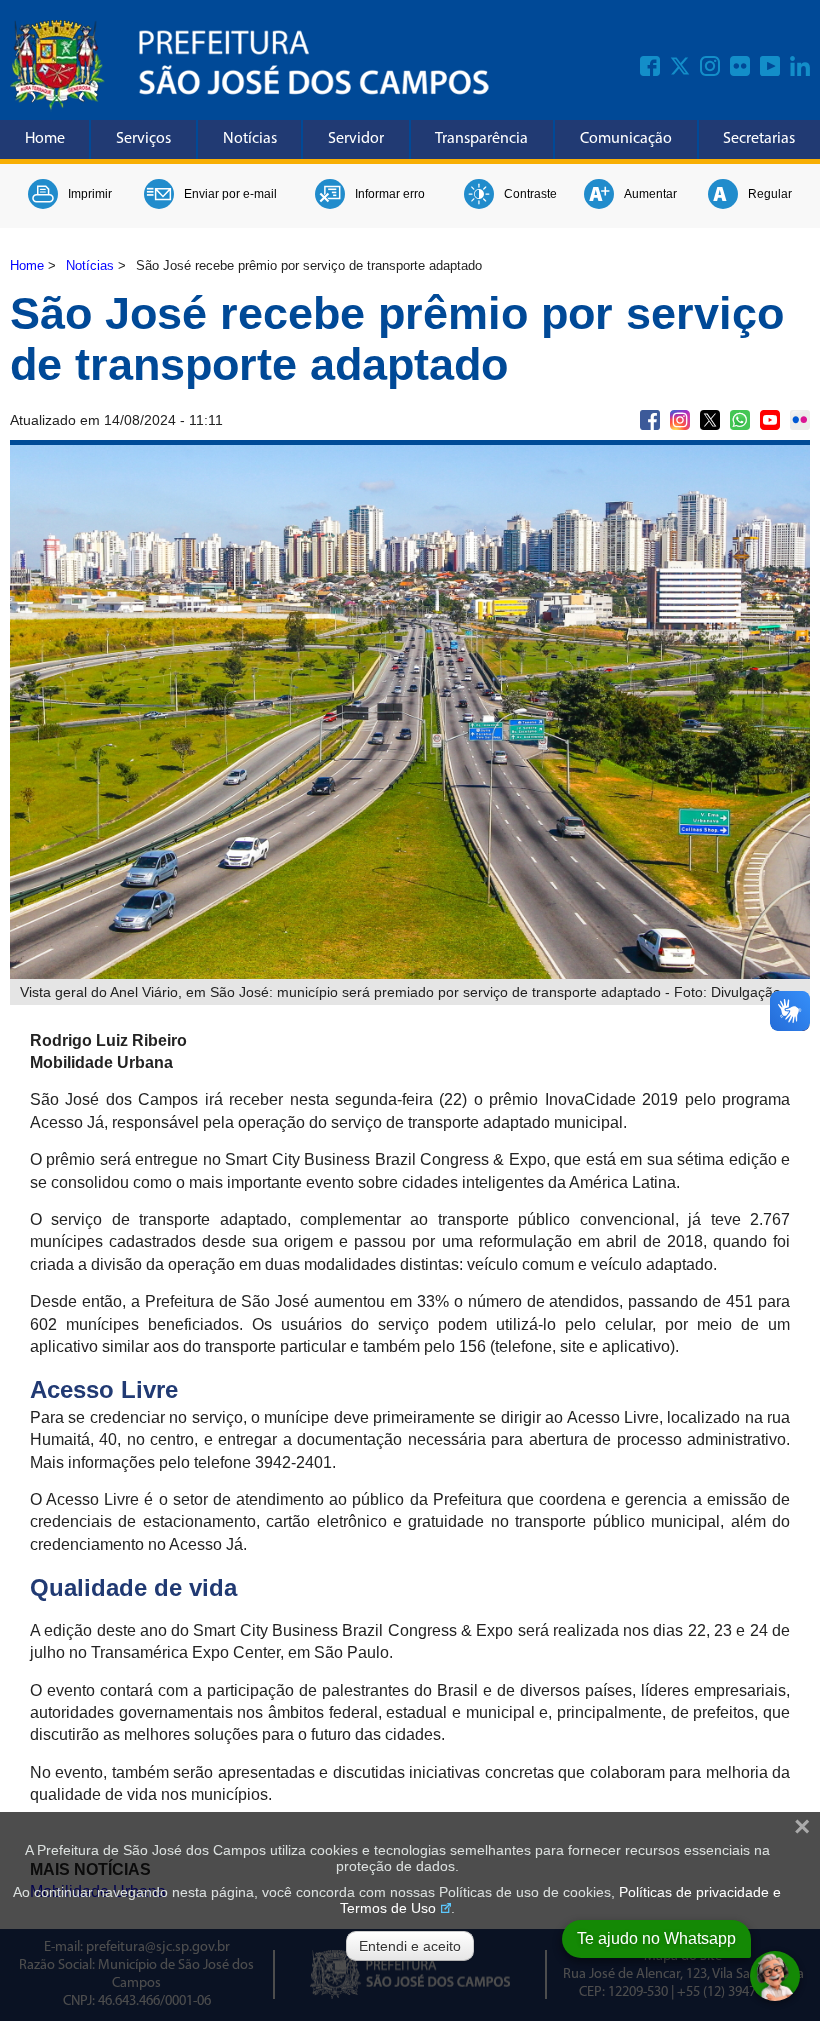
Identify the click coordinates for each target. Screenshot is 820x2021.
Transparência (481, 139)
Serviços (143, 139)
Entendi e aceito (410, 1946)
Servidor (356, 139)
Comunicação (626, 139)
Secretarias (759, 139)
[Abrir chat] (775, 1976)
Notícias (250, 139)
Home (45, 139)
